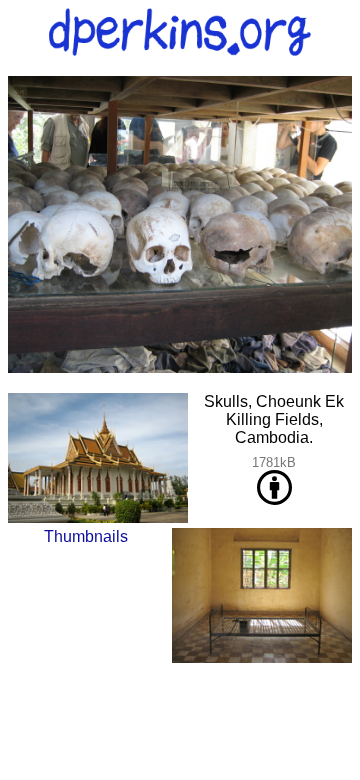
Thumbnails (86, 536)
